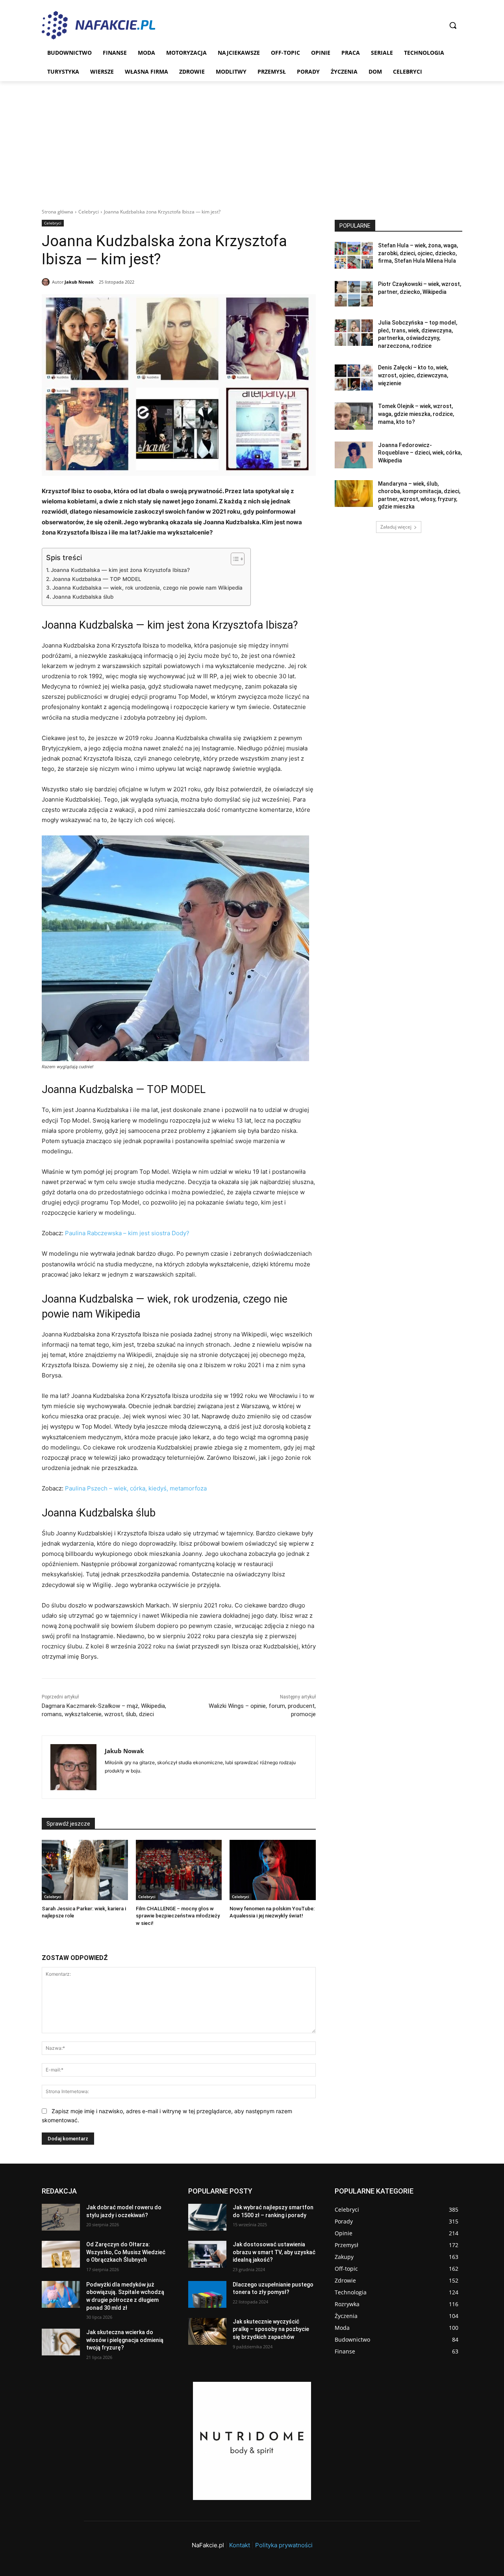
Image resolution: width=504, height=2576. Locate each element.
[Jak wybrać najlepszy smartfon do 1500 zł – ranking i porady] (207, 2217)
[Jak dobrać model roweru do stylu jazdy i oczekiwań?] (61, 2217)
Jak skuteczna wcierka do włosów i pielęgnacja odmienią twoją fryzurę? (125, 2340)
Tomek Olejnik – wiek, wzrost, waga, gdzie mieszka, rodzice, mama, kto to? (416, 414)
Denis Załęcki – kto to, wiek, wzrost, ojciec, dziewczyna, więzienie (413, 375)
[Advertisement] (252, 140)
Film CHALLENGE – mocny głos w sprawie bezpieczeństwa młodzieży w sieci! (178, 1916)
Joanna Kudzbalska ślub (83, 597)
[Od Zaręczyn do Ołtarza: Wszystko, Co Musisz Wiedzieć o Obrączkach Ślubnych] (61, 2254)
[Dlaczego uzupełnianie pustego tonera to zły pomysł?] (207, 2294)
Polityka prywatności (284, 2545)
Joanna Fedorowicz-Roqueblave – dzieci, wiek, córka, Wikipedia (420, 453)
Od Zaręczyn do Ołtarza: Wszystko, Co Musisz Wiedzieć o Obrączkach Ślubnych (126, 2252)
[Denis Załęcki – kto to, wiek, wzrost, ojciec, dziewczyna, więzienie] (354, 377)
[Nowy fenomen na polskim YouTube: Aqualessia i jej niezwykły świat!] (273, 1870)
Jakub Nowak (79, 282)
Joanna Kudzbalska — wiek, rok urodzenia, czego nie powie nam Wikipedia (147, 588)
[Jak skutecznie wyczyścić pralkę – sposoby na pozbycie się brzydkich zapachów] (207, 2331)
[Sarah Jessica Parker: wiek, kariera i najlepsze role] (85, 1870)
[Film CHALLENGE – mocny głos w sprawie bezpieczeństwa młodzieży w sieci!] (179, 1870)
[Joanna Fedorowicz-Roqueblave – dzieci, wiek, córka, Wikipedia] (354, 455)
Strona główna (57, 212)
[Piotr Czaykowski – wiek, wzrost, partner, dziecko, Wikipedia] (354, 294)
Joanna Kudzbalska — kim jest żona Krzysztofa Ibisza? (120, 570)
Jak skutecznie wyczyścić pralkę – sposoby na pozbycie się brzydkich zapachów (271, 2329)
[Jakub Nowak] (47, 282)
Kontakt (240, 2545)
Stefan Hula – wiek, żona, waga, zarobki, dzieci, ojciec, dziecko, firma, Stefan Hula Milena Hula (418, 253)
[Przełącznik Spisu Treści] (234, 559)
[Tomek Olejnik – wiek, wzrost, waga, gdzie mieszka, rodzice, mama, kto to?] (354, 416)
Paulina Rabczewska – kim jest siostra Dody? (127, 1233)
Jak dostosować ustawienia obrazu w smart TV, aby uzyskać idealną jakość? (274, 2252)
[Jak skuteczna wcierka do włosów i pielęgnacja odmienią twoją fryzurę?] (61, 2342)
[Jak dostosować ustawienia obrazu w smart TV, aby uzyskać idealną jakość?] (207, 2254)
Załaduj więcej (396, 527)
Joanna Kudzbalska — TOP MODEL (97, 579)
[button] (453, 25)
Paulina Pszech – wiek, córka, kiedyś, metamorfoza (136, 1488)
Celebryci (89, 212)
